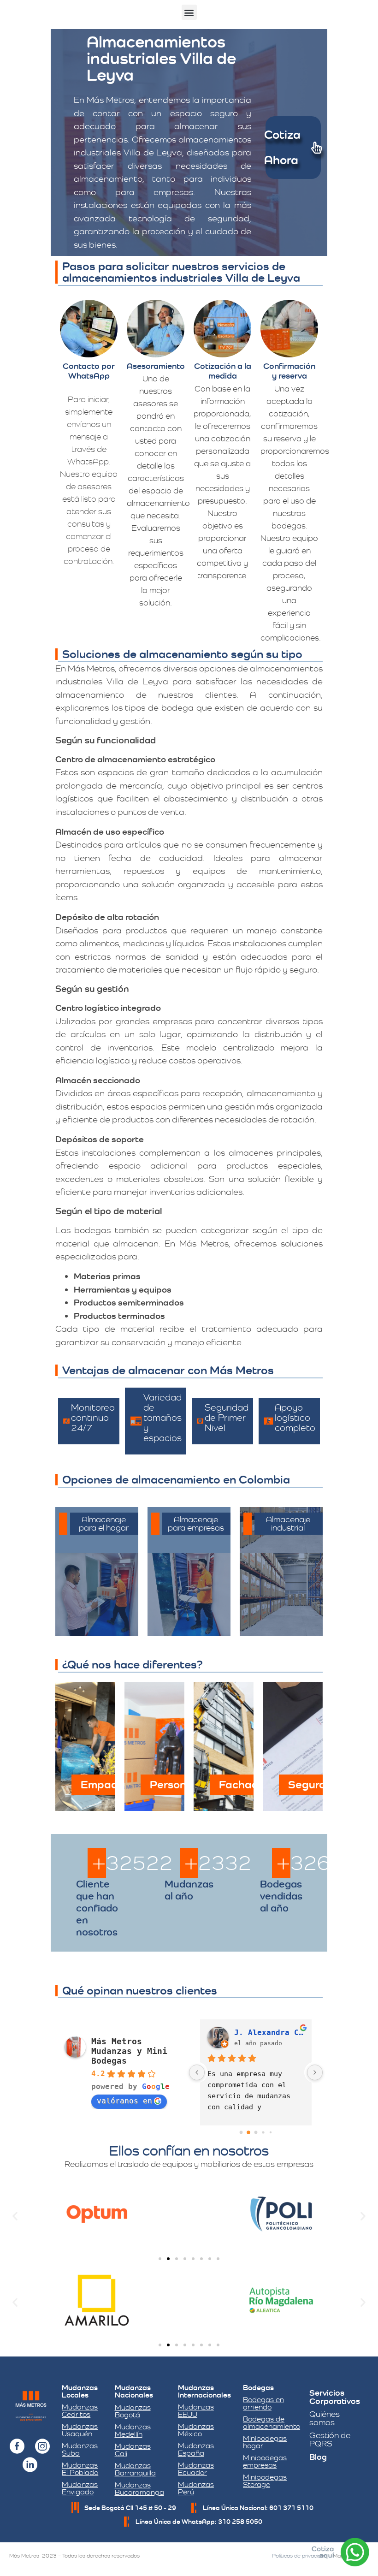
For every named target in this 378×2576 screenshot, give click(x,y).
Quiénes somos (325, 2418)
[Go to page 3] (263, 2133)
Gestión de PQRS (330, 2439)
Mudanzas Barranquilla (135, 2469)
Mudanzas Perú (196, 2488)
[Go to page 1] (249, 2133)
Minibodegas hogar (265, 2442)
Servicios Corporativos (335, 2397)
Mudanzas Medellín (133, 2431)
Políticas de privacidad (300, 2556)
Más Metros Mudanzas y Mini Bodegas (129, 2051)
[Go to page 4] (270, 2133)
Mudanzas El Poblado (80, 2469)
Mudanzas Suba (80, 2449)
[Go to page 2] (256, 2133)
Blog (318, 2457)
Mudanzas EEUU (196, 2411)
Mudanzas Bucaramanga (139, 2489)
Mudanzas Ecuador (196, 2469)
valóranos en (124, 2101)
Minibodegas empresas (265, 2461)
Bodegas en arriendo (263, 2403)
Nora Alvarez (262, 2033)
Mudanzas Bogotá (133, 2411)
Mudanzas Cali (133, 2450)
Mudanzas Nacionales (134, 2391)
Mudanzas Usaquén (80, 2430)
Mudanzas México (196, 2430)
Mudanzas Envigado (80, 2488)
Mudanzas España (196, 2449)
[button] (189, 12)
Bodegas (258, 2388)
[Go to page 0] (241, 2133)
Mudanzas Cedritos (80, 2411)
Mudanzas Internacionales (204, 2391)
